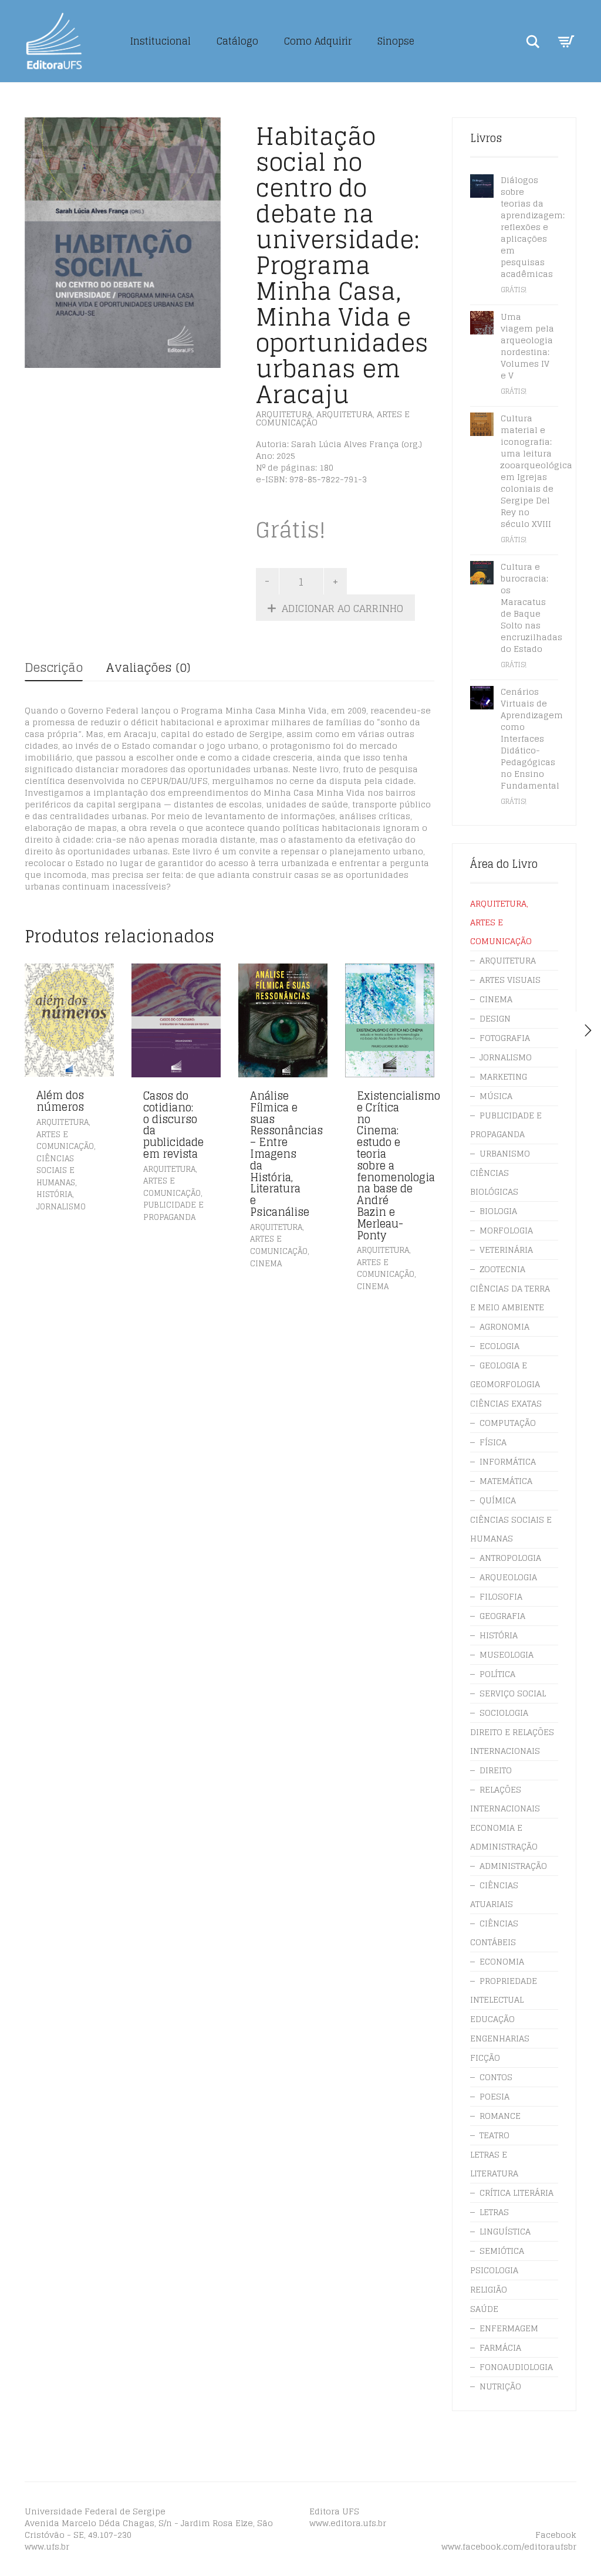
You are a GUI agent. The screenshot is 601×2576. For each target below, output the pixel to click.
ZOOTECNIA (502, 1269)
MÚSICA (496, 1096)
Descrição (54, 668)
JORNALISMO (61, 1207)
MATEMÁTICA (506, 1481)
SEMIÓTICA (502, 2251)
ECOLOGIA (499, 1346)
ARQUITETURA (284, 414)
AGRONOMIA (504, 1326)
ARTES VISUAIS (510, 980)
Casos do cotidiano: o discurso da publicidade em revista (173, 1125)
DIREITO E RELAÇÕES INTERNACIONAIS (512, 1741)
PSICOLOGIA (494, 2270)
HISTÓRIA (54, 1194)
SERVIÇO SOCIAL (513, 1693)
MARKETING (503, 1076)
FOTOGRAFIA (505, 1038)
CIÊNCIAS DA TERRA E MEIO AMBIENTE (510, 1298)
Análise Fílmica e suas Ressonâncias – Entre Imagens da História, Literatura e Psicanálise (286, 1154)
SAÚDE (484, 2309)
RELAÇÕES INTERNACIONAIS (505, 1799)
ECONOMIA (502, 1961)
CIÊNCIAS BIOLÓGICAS (494, 1182)
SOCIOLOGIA (504, 1713)
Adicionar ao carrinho (342, 608)
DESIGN (495, 1018)
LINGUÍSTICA (505, 2231)
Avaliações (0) (148, 668)
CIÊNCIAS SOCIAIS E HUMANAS (56, 1171)
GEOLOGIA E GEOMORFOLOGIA (505, 1375)
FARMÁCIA (500, 2347)
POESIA (494, 2096)
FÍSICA (493, 1442)
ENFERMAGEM (509, 2328)
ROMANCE (500, 2116)
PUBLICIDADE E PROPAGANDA (173, 1211)
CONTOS (496, 2077)
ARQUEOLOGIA (508, 1577)
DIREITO (496, 1770)
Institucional (161, 41)
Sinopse (396, 41)
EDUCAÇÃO (492, 2019)
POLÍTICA (497, 1674)
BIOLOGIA (498, 1211)
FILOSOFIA (501, 1596)
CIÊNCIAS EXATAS (506, 1403)
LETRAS (494, 2212)
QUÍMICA (498, 1500)
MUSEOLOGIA (507, 1654)
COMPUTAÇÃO (508, 1423)
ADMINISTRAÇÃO (513, 1866)
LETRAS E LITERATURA (494, 2164)
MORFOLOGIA (506, 1230)
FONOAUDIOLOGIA (516, 2367)
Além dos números (60, 1101)
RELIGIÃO (489, 2289)
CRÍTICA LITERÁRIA (516, 2193)
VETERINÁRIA (506, 1250)
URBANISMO (505, 1153)
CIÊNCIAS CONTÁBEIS (494, 1933)
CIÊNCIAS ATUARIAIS (494, 1894)
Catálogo (237, 41)
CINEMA (266, 1264)
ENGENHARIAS (500, 2038)
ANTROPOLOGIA (510, 1558)
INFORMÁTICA (508, 1461)
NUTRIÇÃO (500, 2386)
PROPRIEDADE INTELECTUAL (504, 1990)
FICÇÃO (485, 2058)
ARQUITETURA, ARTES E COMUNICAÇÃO (333, 418)
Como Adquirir (318, 41)
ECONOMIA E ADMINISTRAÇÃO (504, 1837)
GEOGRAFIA (502, 1616)
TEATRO (494, 2135)
